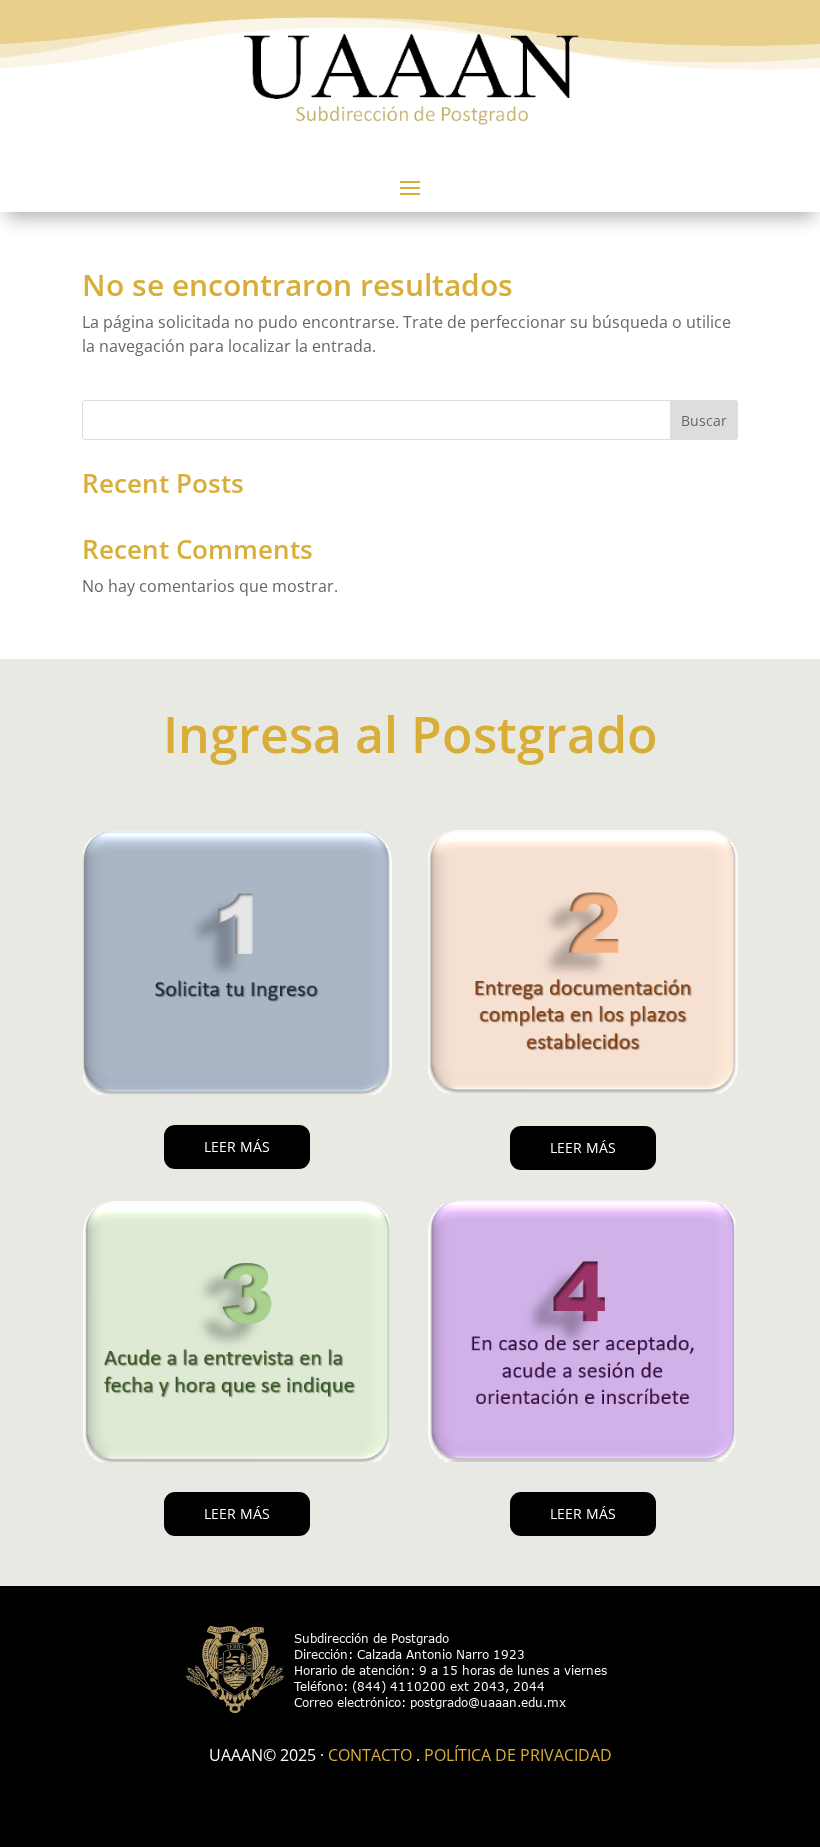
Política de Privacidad (518, 1755)
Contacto (370, 1755)
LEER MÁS (237, 1146)
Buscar (704, 420)
